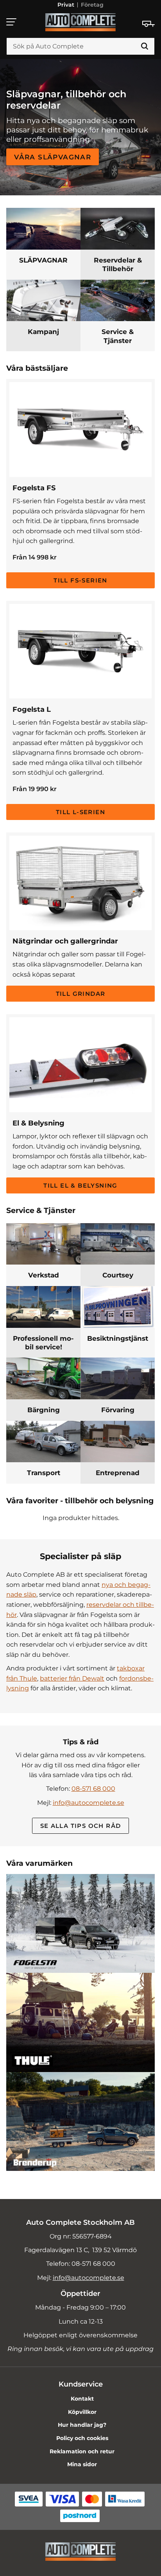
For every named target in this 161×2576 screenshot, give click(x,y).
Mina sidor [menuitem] (82, 2464)
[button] (12, 22)
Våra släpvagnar (53, 157)
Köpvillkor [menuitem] (82, 2412)
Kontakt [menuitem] (82, 2399)
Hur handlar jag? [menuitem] (82, 2425)
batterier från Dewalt (72, 1678)
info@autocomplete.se (89, 1803)
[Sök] (145, 46)
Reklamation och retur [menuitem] (82, 2451)
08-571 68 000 (93, 1789)
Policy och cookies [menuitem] (82, 2438)
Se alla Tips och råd (81, 1826)
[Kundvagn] (148, 24)
